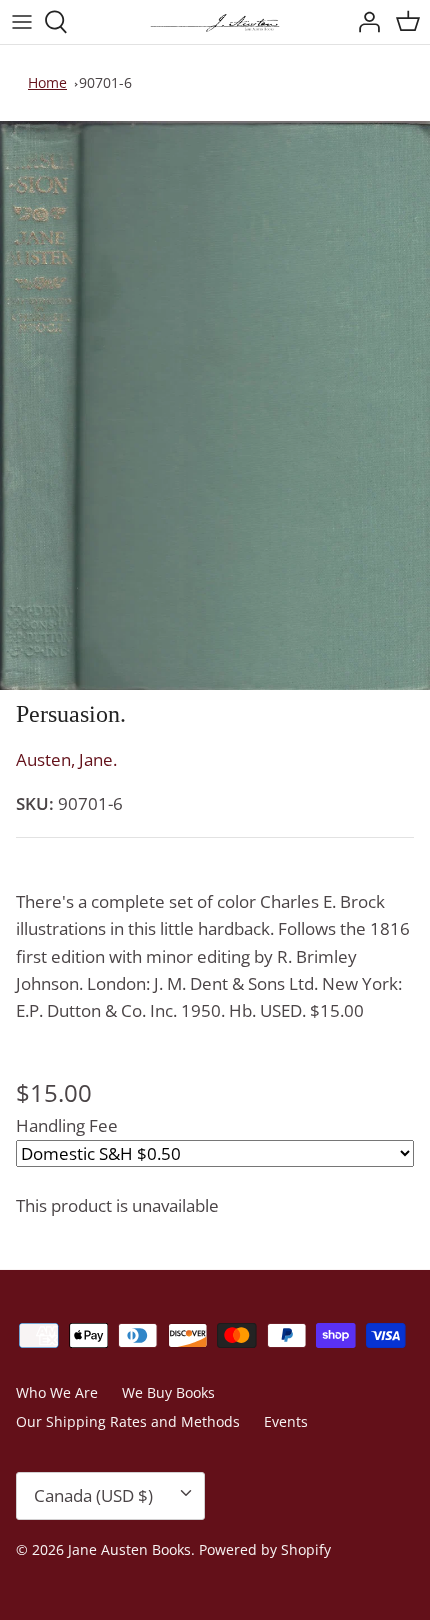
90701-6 (105, 82)
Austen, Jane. (66, 759)
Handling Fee (67, 1125)
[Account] (364, 22)
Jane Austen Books (129, 1549)
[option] (215, 405)
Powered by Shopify (265, 1549)
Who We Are (57, 1392)
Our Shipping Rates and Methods (128, 1421)
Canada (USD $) (93, 1495)
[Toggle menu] (22, 22)
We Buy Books (168, 1392)
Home (47, 82)
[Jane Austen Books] (215, 22)
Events (286, 1421)
